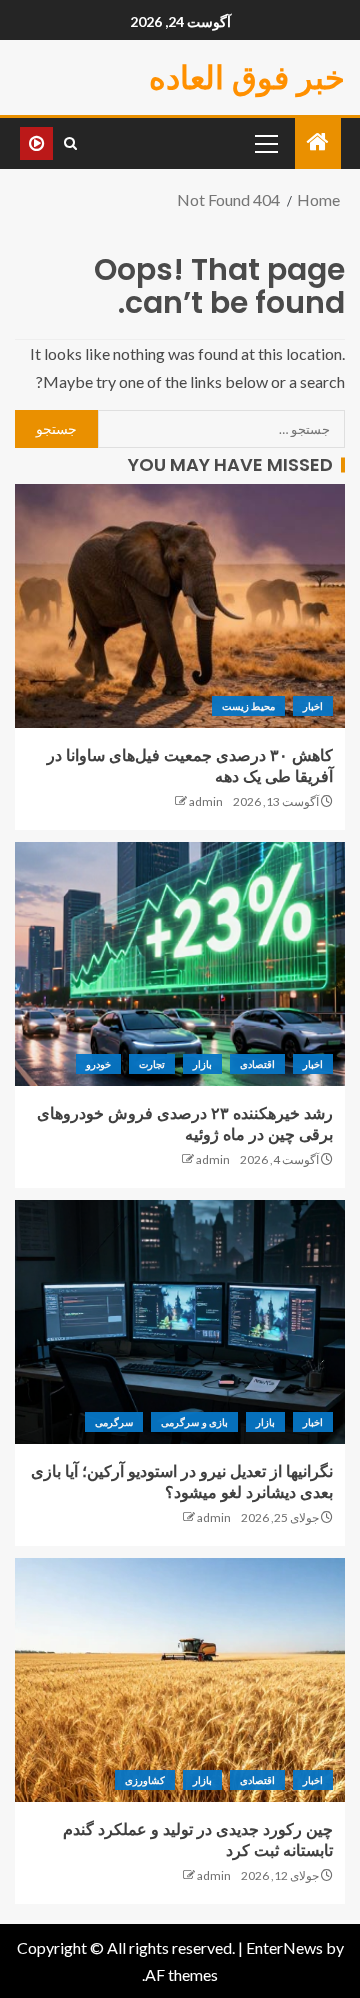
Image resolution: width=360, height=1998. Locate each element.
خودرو (98, 1064)
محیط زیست (248, 706)
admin (206, 801)
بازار (202, 1064)
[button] (265, 143)
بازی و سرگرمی (194, 1422)
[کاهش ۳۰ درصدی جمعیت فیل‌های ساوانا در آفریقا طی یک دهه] (180, 606)
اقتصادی (257, 1064)
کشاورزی (145, 1780)
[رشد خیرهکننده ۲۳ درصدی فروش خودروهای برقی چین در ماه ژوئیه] (180, 964)
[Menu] (265, 143)
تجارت (152, 1064)
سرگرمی (114, 1422)
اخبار (313, 706)
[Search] (70, 143)
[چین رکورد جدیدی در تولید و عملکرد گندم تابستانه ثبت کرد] (180, 1680)
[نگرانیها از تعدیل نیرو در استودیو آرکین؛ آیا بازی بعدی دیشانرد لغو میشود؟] (180, 1322)
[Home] (318, 142)
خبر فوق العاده (247, 77)
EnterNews (284, 1947)
